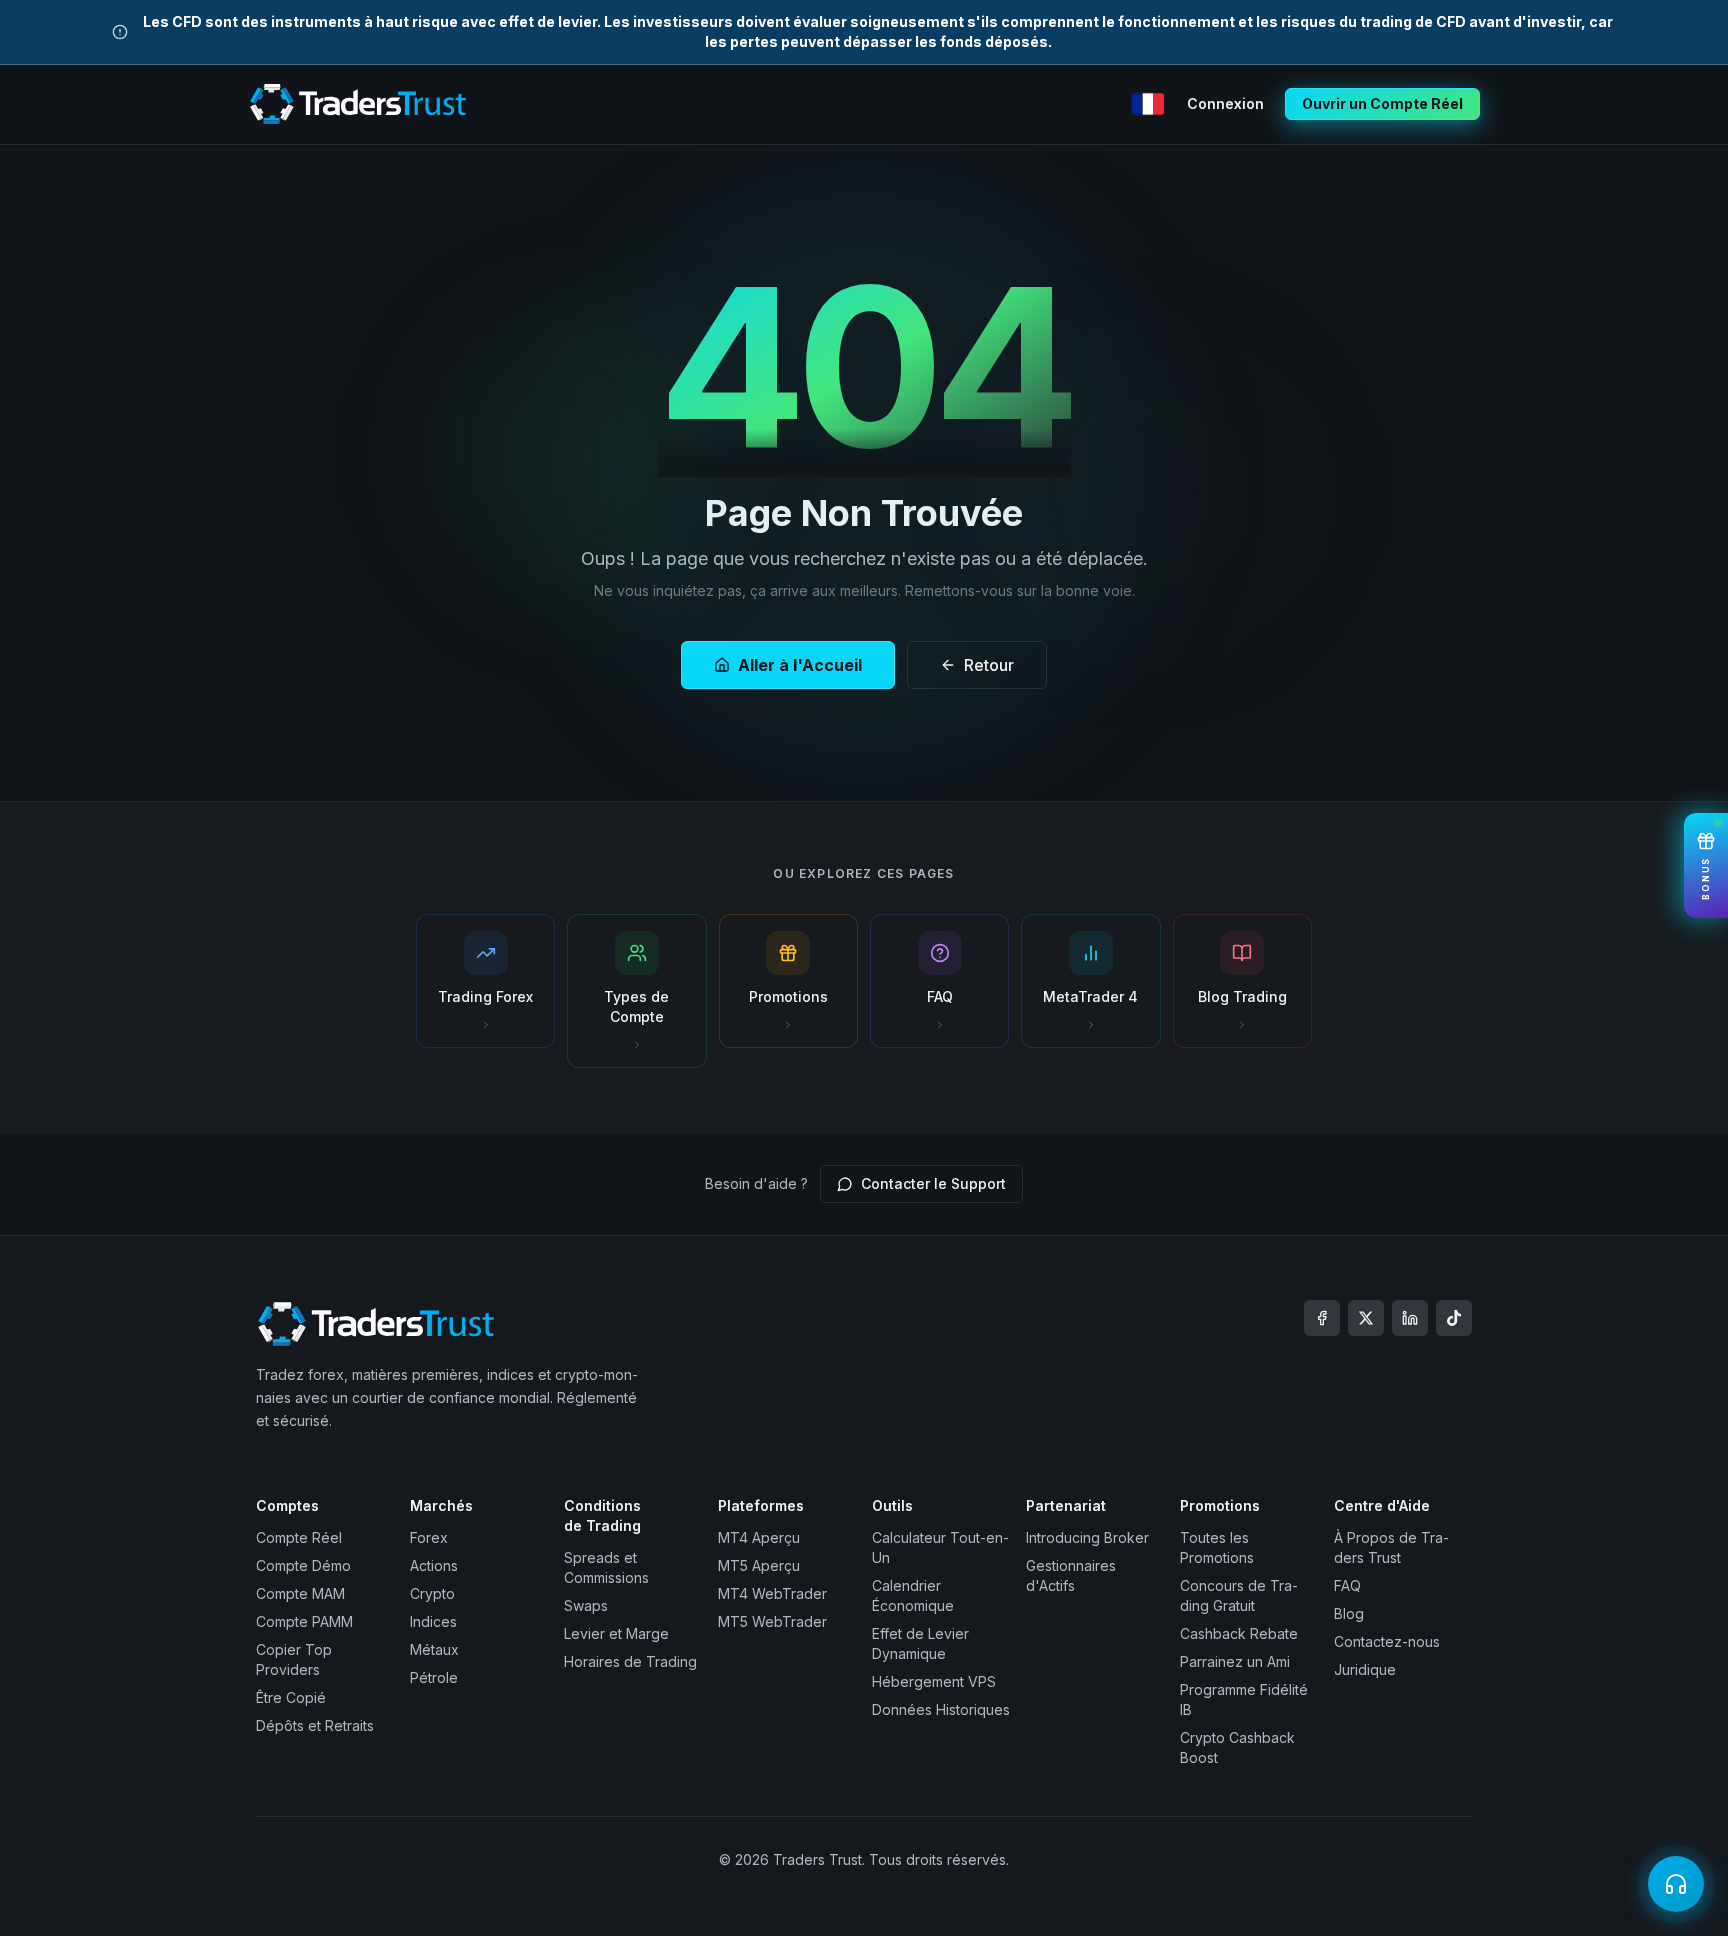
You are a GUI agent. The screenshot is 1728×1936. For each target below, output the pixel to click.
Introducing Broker (1087, 1537)
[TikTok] (1454, 1318)
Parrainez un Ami (1235, 1661)
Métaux (434, 1649)
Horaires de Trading (630, 1661)
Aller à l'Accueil (800, 665)
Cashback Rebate (1239, 1633)
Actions (434, 1565)
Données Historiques (941, 1709)
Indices (433, 1621)
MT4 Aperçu (759, 1537)
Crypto (432, 1593)
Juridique (1365, 1669)
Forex (429, 1537)
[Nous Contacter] (1676, 1884)
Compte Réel (299, 1537)
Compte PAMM (304, 1621)
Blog (1349, 1613)
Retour (989, 665)
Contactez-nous (1387, 1641)
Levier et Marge (616, 1633)
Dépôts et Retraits (315, 1725)
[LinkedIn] (1410, 1318)
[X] (1366, 1318)
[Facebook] (1322, 1318)
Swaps (586, 1605)
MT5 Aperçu (759, 1565)
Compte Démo (303, 1565)
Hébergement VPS (934, 1681)
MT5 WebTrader (772, 1621)
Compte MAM (300, 1593)
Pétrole (434, 1677)
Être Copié (291, 1697)
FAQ (1347, 1585)
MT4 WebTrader (772, 1593)
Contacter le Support (933, 1183)
